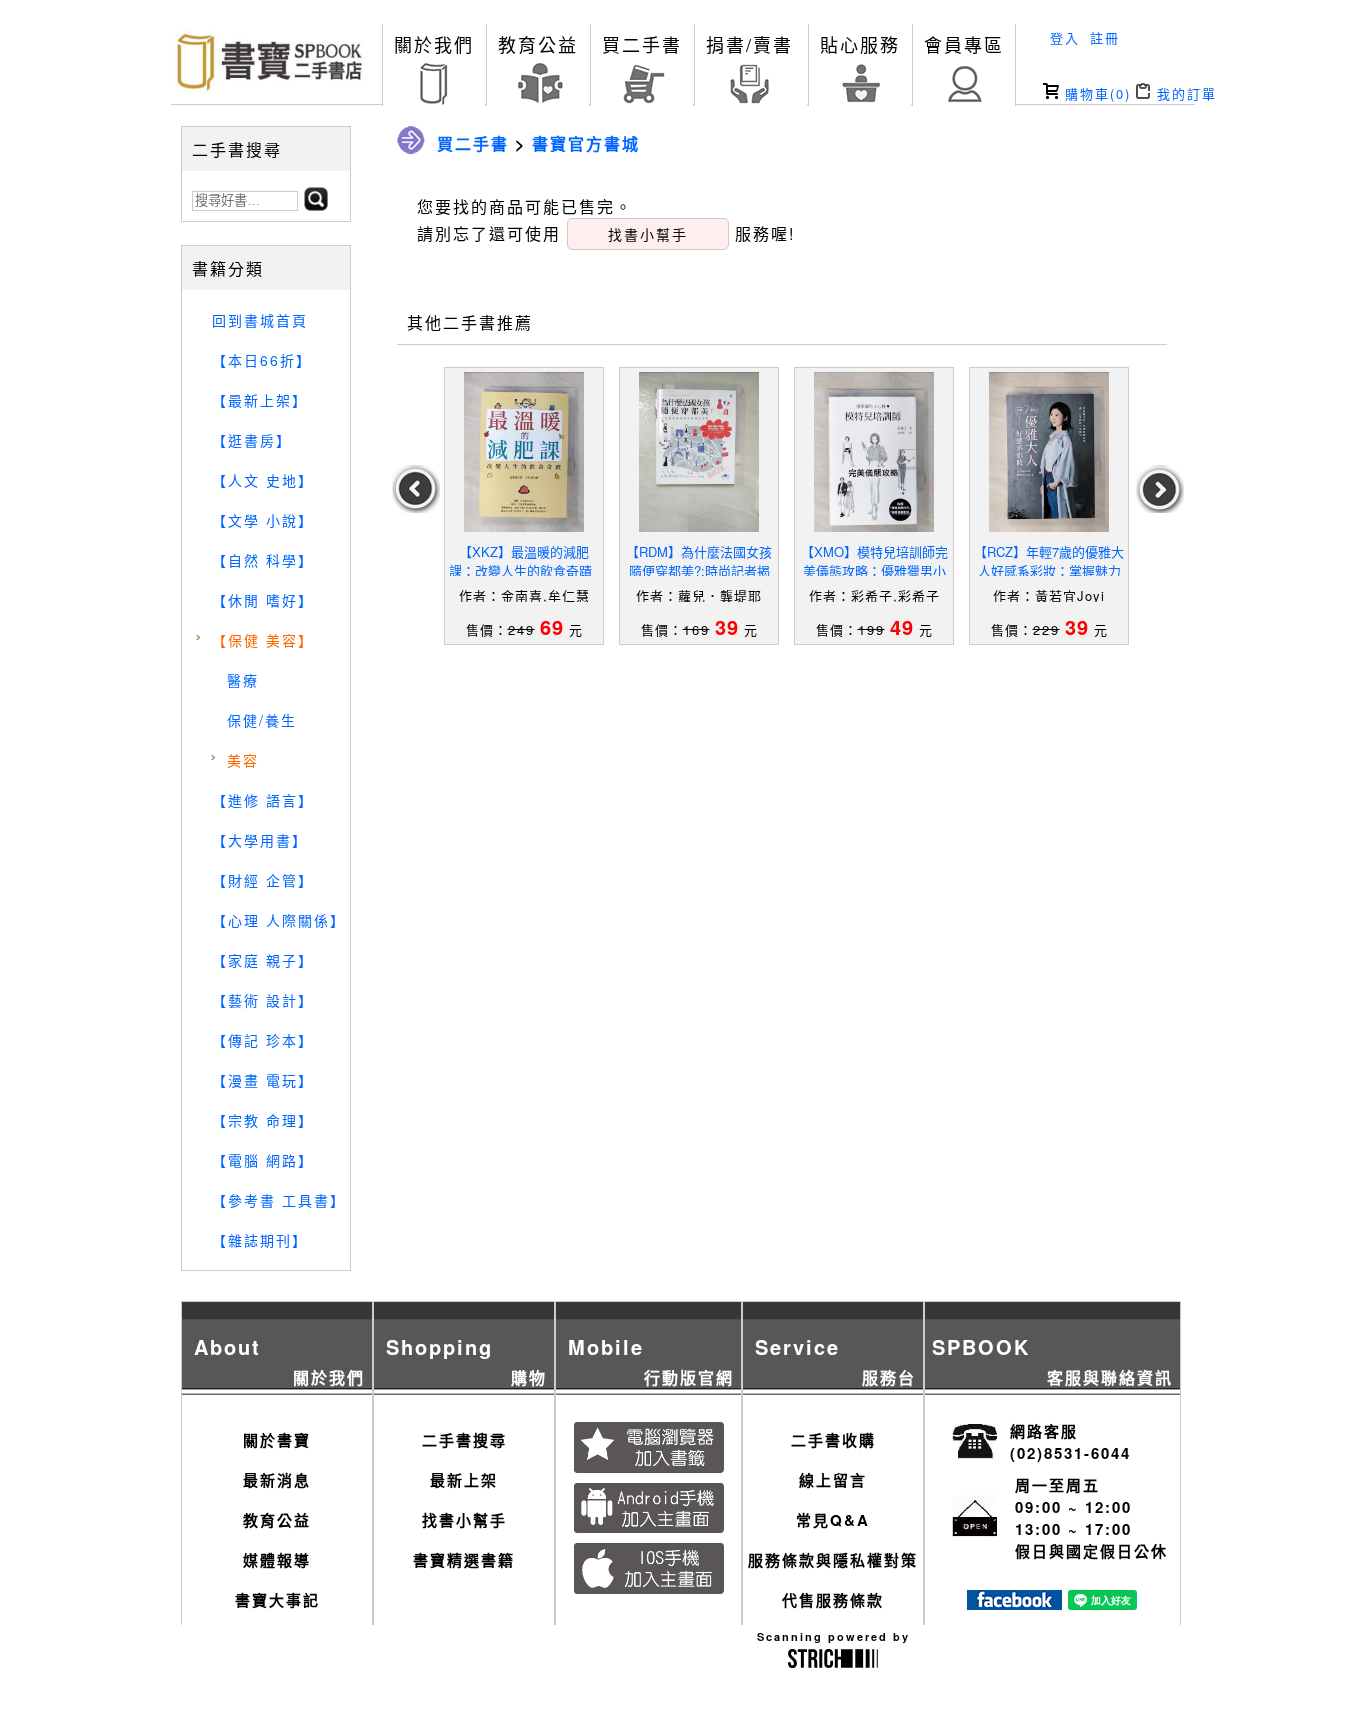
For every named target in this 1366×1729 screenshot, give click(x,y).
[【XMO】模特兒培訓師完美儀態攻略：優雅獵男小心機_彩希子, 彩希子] (874, 452)
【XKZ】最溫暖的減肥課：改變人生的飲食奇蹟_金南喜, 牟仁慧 (524, 570)
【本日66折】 (262, 360)
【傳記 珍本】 (263, 1040)
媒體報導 (277, 1560)
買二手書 (642, 44)
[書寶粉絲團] (1014, 1603)
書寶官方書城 (586, 143)
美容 (243, 760)
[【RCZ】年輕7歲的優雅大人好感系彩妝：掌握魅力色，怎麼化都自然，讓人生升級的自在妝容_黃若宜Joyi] (1049, 452)
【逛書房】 (252, 440)
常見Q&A (833, 1520)
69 (552, 626)
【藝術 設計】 (263, 1000)
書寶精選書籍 (464, 1560)
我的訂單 (1184, 93)
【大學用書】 (260, 840)
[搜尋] (316, 204)
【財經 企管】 (263, 880)
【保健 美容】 (263, 640)
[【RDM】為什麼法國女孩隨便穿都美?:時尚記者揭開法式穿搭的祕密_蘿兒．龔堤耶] (699, 452)
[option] (524, 506)
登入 (1065, 37)
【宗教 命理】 (263, 1120)
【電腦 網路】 (263, 1160)
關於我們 (434, 44)
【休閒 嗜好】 (263, 600)
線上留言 (833, 1480)
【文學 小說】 (263, 520)
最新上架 (464, 1480)
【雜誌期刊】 (260, 1240)
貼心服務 (860, 44)
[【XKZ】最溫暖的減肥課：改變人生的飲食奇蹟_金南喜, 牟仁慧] (524, 452)
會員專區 (964, 44)
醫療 (243, 680)
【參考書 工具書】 (279, 1200)
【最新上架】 (260, 400)
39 (727, 626)
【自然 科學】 (263, 560)
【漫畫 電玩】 (263, 1080)
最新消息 (277, 1480)
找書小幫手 (464, 1520)
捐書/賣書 (749, 44)
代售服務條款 (833, 1600)
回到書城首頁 (260, 320)
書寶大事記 (277, 1600)
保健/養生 (262, 720)
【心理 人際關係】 (279, 920)
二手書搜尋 (464, 1440)
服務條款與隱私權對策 (833, 1560)
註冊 (1105, 37)
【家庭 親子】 (263, 960)
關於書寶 (277, 1440)
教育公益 (538, 44)
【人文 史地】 (263, 480)
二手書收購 (833, 1440)
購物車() (1095, 93)
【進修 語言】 (263, 800)
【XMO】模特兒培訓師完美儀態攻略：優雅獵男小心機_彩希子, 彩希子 (874, 570)
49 (902, 626)
